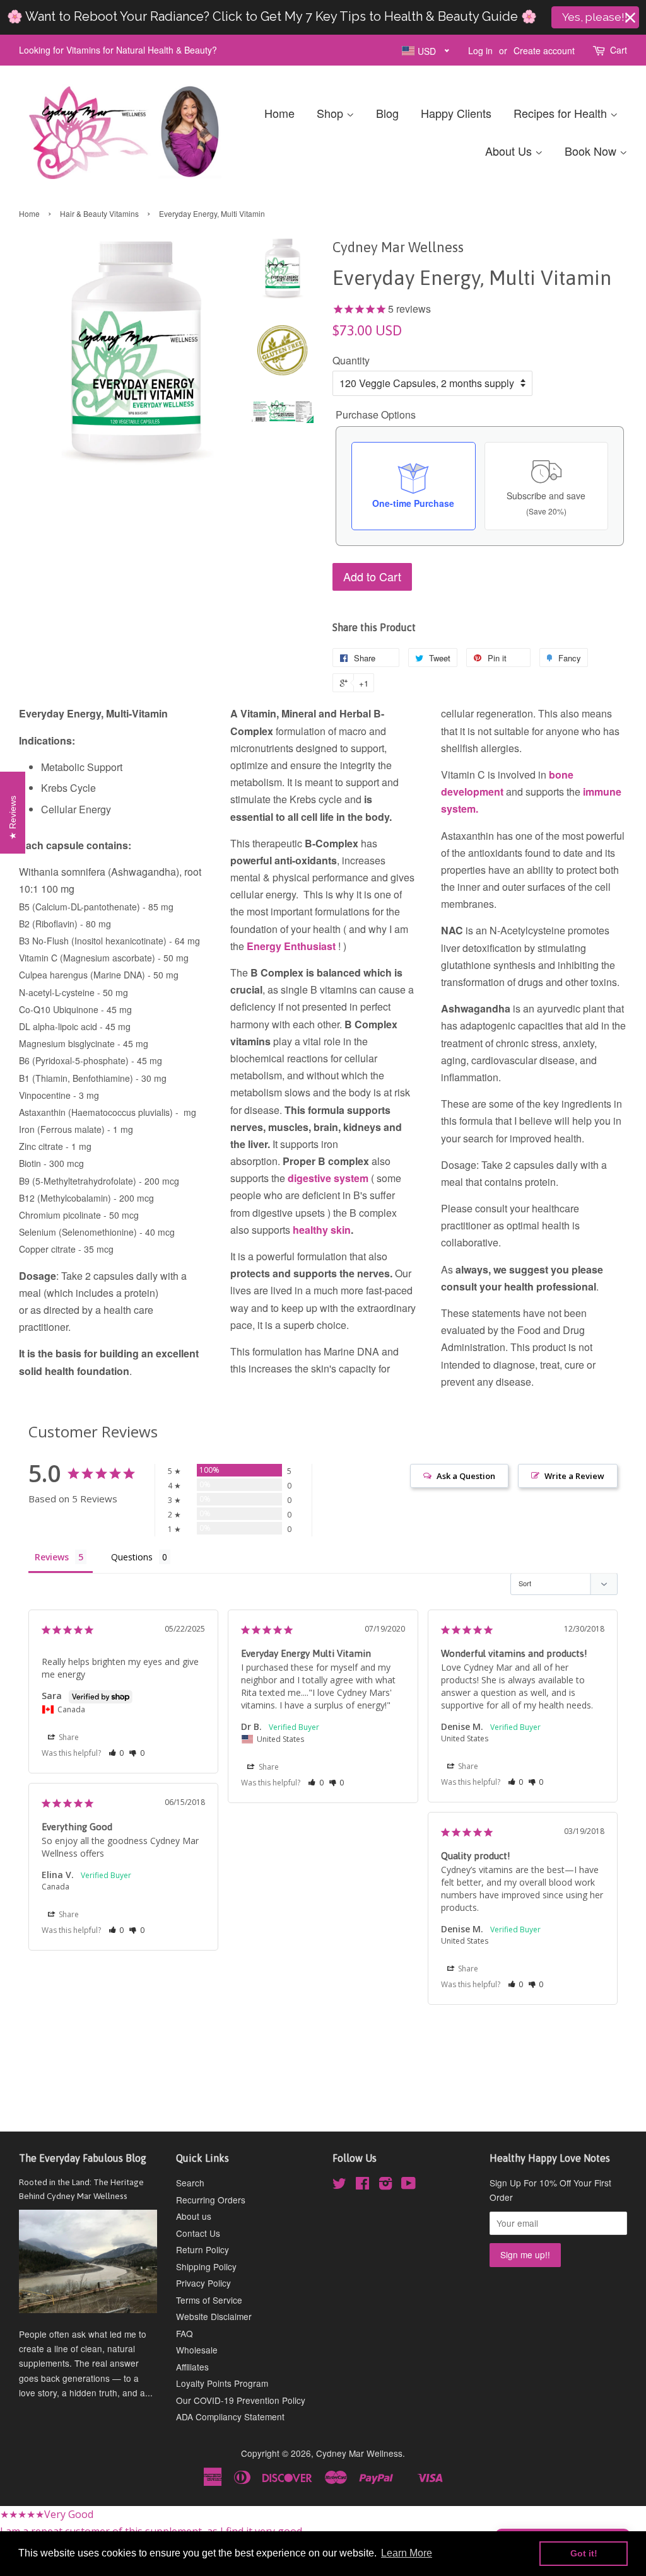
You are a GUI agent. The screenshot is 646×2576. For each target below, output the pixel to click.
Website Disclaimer (214, 2316)
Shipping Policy (206, 2266)
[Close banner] (630, 18)
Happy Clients (456, 113)
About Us (510, 151)
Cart (619, 50)
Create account (544, 50)
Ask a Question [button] (466, 1476)
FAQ (185, 2333)
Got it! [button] (584, 2553)
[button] (116, 1753)
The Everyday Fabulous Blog (83, 2158)
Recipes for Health (562, 113)
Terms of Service (209, 2300)
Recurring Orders (211, 2200)
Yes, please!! (595, 17)
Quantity (351, 360)
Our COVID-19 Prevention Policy (241, 2400)
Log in (480, 50)
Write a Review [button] (574, 1476)
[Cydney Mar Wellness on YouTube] (408, 2185)
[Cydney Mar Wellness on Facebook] (362, 2185)
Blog (387, 113)
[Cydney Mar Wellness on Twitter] (339, 2185)
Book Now (592, 151)
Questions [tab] (132, 1557)
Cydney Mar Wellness (359, 2453)
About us (194, 2216)
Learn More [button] (407, 2553)
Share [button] (68, 1737)
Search (190, 2183)
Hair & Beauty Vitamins (99, 213)
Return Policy (203, 2249)
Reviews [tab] (52, 1557)
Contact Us (198, 2233)
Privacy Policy (203, 2283)
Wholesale (197, 2350)
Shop (332, 113)
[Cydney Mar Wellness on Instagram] (385, 2185)
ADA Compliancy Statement (230, 2416)
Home (279, 113)
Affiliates (192, 2367)
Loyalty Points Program (222, 2383)
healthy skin (322, 1230)
